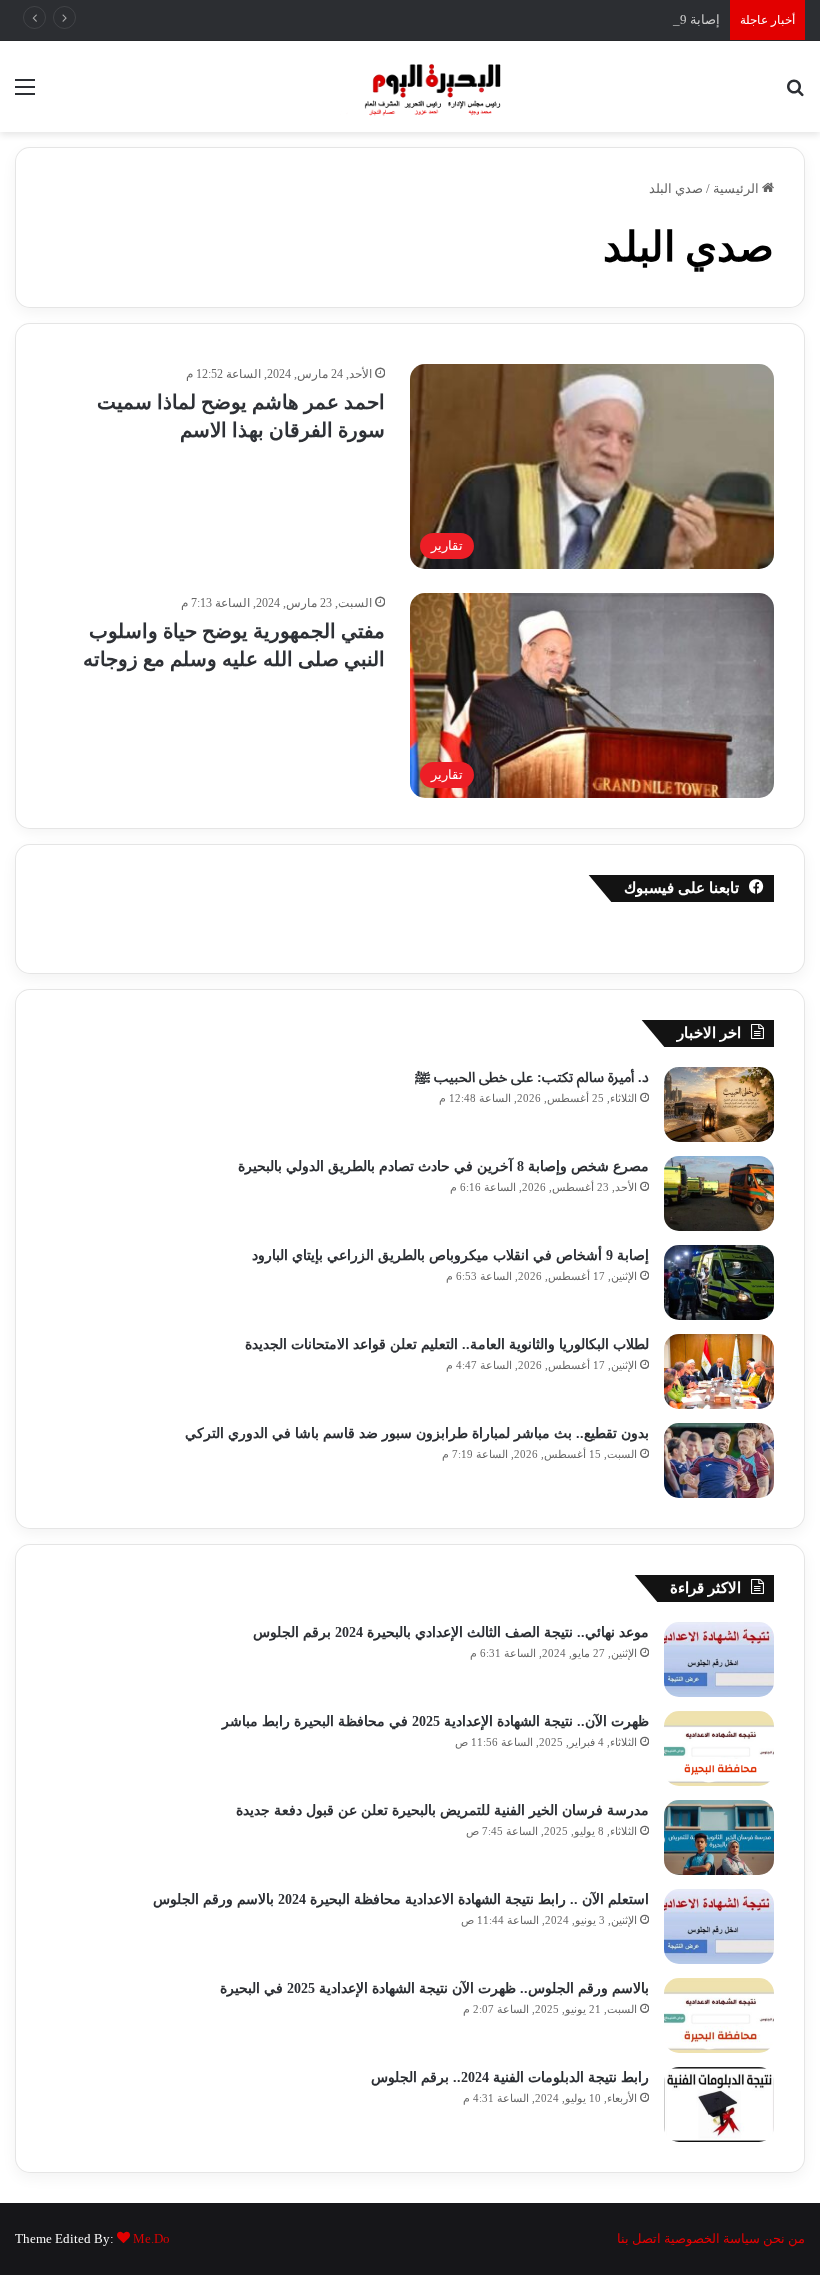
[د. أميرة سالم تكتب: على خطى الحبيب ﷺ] (719, 1104)
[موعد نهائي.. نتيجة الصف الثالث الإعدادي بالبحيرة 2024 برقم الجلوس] (719, 1659)
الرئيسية (737, 188)
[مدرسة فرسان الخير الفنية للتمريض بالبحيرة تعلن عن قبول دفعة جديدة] (719, 1837)
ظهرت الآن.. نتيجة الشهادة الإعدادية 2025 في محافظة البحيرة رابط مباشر (435, 1721)
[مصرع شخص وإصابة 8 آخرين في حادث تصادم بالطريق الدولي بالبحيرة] (719, 1193)
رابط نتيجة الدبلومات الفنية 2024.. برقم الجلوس (508, 2077)
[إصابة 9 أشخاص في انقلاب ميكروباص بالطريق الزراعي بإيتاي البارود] (719, 1282)
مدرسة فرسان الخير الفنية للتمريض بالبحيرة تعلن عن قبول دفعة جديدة (442, 1810)
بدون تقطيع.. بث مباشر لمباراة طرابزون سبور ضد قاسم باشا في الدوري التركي (417, 1433)
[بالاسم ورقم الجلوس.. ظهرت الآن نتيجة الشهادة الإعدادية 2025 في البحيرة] (719, 2015)
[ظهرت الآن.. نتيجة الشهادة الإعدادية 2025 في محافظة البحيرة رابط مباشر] (719, 1748)
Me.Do (151, 2238)
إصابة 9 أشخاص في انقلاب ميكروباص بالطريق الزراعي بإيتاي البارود (536, 19)
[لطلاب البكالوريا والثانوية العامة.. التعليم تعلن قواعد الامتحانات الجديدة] (719, 1371)
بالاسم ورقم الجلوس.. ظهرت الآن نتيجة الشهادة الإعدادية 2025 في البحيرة (434, 1988)
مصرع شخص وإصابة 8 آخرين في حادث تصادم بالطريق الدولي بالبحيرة (443, 1166)
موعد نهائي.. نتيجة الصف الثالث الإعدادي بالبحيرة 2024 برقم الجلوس (451, 1632)
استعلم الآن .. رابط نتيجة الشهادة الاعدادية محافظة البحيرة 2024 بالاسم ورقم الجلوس (401, 1899)
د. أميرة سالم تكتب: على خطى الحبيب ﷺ (532, 1077)
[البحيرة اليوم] (410, 86)
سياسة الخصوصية (712, 2238)
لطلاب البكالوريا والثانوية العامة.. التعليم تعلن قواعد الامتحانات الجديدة (447, 1344)
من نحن (784, 2238)
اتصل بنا (639, 2238)
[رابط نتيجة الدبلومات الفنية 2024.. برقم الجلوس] (719, 2104)
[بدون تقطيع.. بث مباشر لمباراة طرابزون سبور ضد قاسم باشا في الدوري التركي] (719, 1460)
